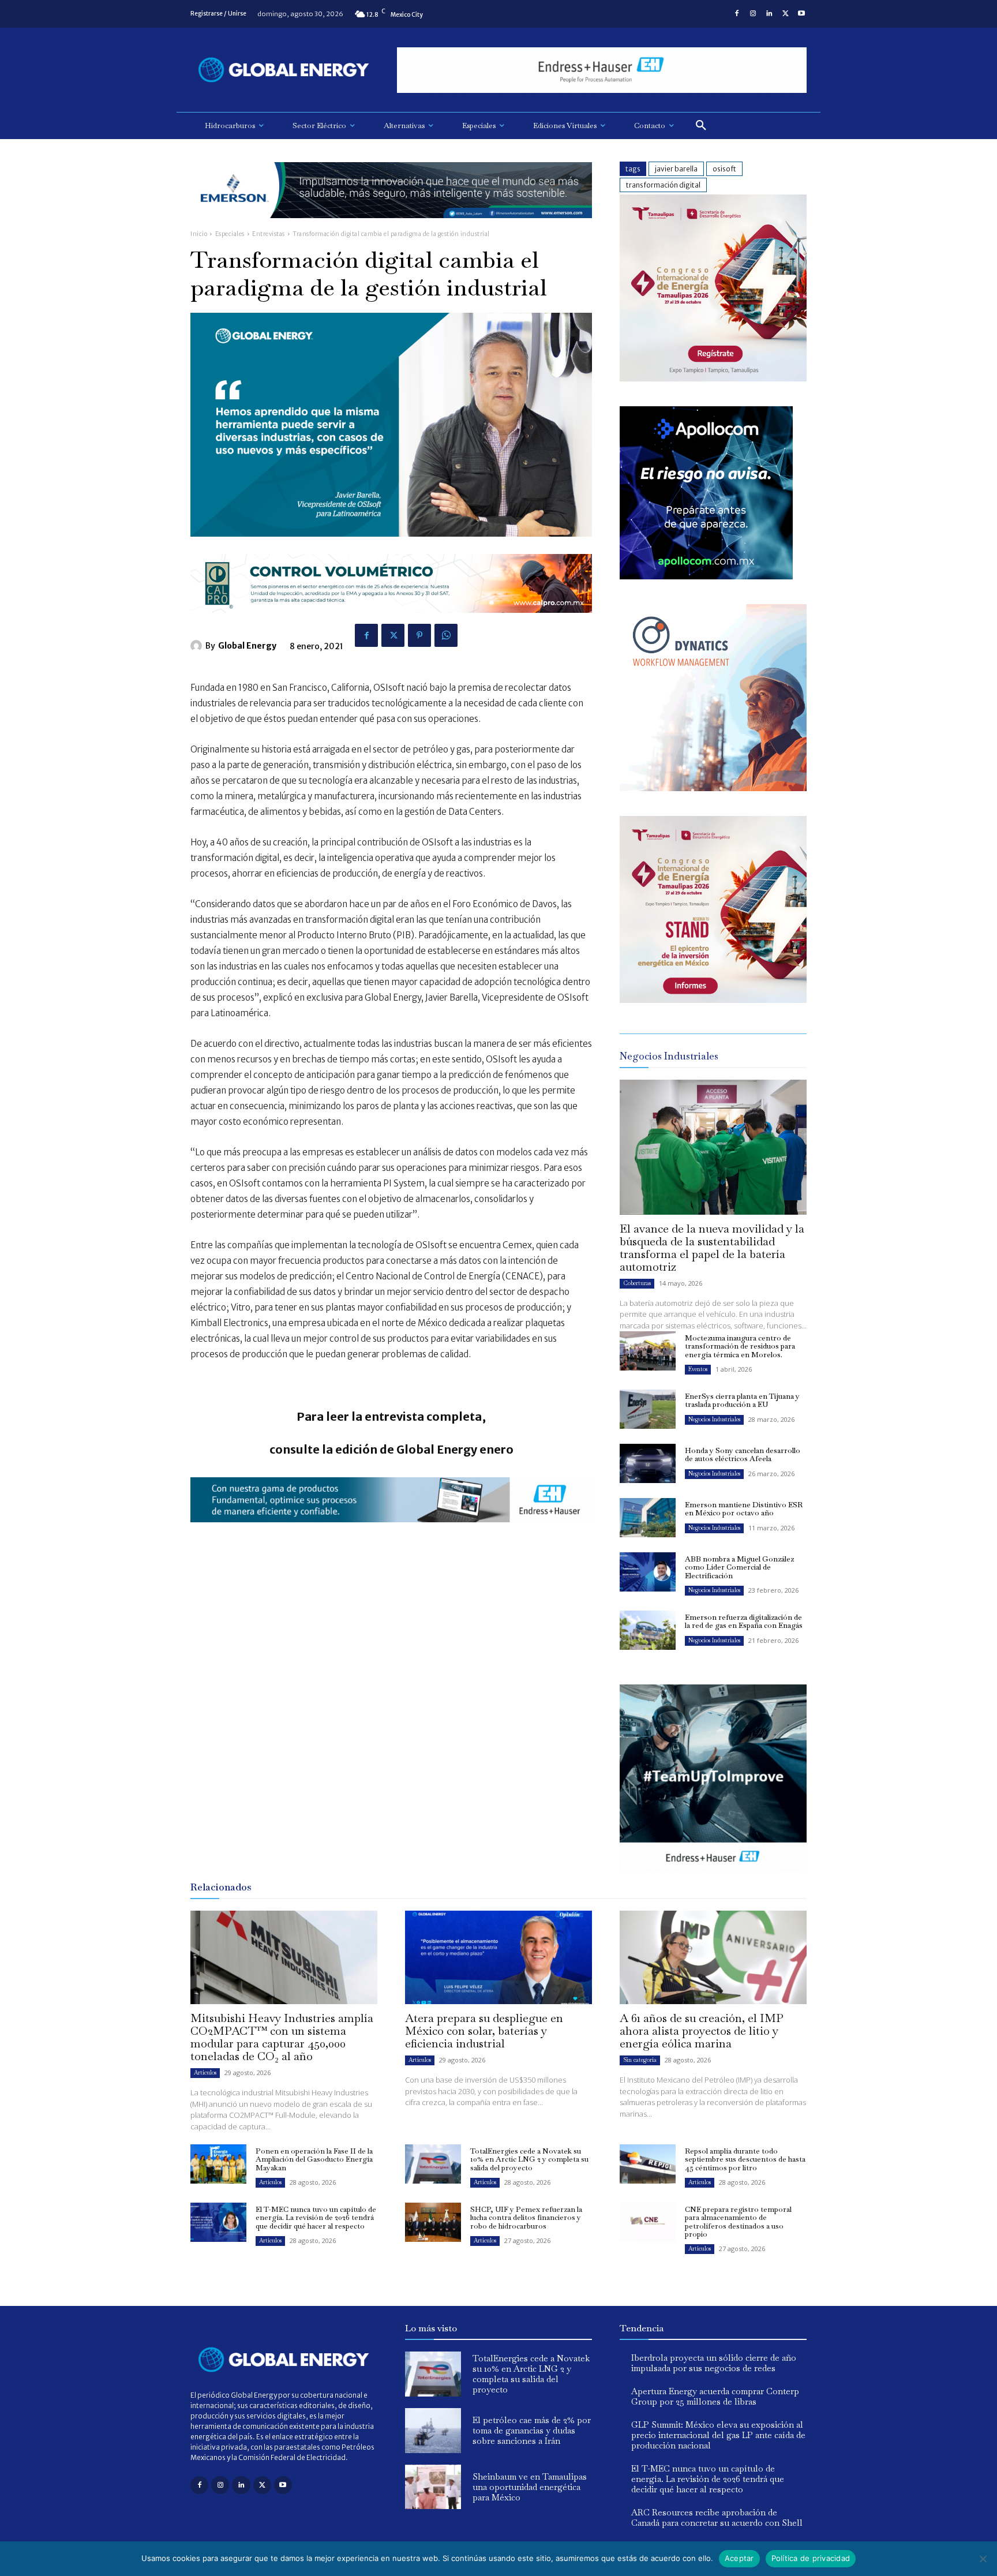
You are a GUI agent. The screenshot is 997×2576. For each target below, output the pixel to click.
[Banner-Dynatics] (713, 788)
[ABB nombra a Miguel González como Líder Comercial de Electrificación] (648, 1572)
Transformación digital (663, 185)
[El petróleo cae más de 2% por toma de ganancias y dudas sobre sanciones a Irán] (433, 2431)
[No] (983, 2559)
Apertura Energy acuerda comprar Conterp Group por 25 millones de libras (715, 2396)
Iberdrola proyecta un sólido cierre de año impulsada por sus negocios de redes (714, 2363)
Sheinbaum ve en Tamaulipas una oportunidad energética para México (530, 2487)
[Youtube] (801, 14)
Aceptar (739, 2558)
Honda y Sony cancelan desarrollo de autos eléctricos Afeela (743, 1454)
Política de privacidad (811, 2558)
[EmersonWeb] (391, 227)
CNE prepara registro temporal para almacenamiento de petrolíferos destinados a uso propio (738, 2222)
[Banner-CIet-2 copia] (713, 378)
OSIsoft (724, 169)
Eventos (698, 1369)
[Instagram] (753, 14)
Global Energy (247, 646)
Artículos (205, 2073)
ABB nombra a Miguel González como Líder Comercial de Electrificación (739, 1567)
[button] (701, 126)
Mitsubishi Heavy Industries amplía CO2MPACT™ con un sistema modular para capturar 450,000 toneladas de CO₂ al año (282, 2037)
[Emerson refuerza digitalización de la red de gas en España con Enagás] (648, 1630)
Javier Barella (676, 169)
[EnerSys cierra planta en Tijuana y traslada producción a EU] (648, 1409)
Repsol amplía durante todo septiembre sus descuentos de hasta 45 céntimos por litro (745, 2159)
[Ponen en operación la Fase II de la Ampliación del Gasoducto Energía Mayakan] (218, 2164)
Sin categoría (640, 2060)
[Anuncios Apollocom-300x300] (706, 576)
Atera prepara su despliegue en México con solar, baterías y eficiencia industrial (484, 2031)
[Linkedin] (769, 14)
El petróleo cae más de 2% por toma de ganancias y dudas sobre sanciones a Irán (532, 2430)
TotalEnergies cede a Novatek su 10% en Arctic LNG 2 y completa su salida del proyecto (529, 2159)
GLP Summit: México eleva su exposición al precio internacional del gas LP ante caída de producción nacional (718, 2435)
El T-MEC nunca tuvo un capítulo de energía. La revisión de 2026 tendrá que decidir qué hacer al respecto (316, 2218)
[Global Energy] (198, 646)
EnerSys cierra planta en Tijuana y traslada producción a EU (742, 1400)
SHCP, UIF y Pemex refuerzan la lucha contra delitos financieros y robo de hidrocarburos (526, 2218)
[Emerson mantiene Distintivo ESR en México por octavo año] (648, 1518)
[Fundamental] (602, 70)
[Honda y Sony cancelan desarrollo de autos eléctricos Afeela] (648, 1463)
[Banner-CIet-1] (713, 1000)
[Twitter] (785, 14)
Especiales (230, 234)
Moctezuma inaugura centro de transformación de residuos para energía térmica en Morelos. (740, 1346)
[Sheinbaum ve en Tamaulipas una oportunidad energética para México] (433, 2487)
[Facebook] (737, 14)
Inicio (199, 234)
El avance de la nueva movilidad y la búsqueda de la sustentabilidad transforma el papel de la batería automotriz (712, 1248)
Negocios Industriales (714, 1419)
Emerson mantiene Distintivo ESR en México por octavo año (744, 1509)
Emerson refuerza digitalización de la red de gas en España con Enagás (744, 1621)
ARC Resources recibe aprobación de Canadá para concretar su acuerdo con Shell (717, 2517)
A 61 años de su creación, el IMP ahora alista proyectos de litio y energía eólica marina (702, 2031)
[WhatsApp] (446, 635)
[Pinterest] (419, 635)
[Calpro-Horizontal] (391, 622)
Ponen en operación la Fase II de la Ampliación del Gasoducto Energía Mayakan (314, 2159)
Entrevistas (269, 234)
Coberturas (637, 1283)
